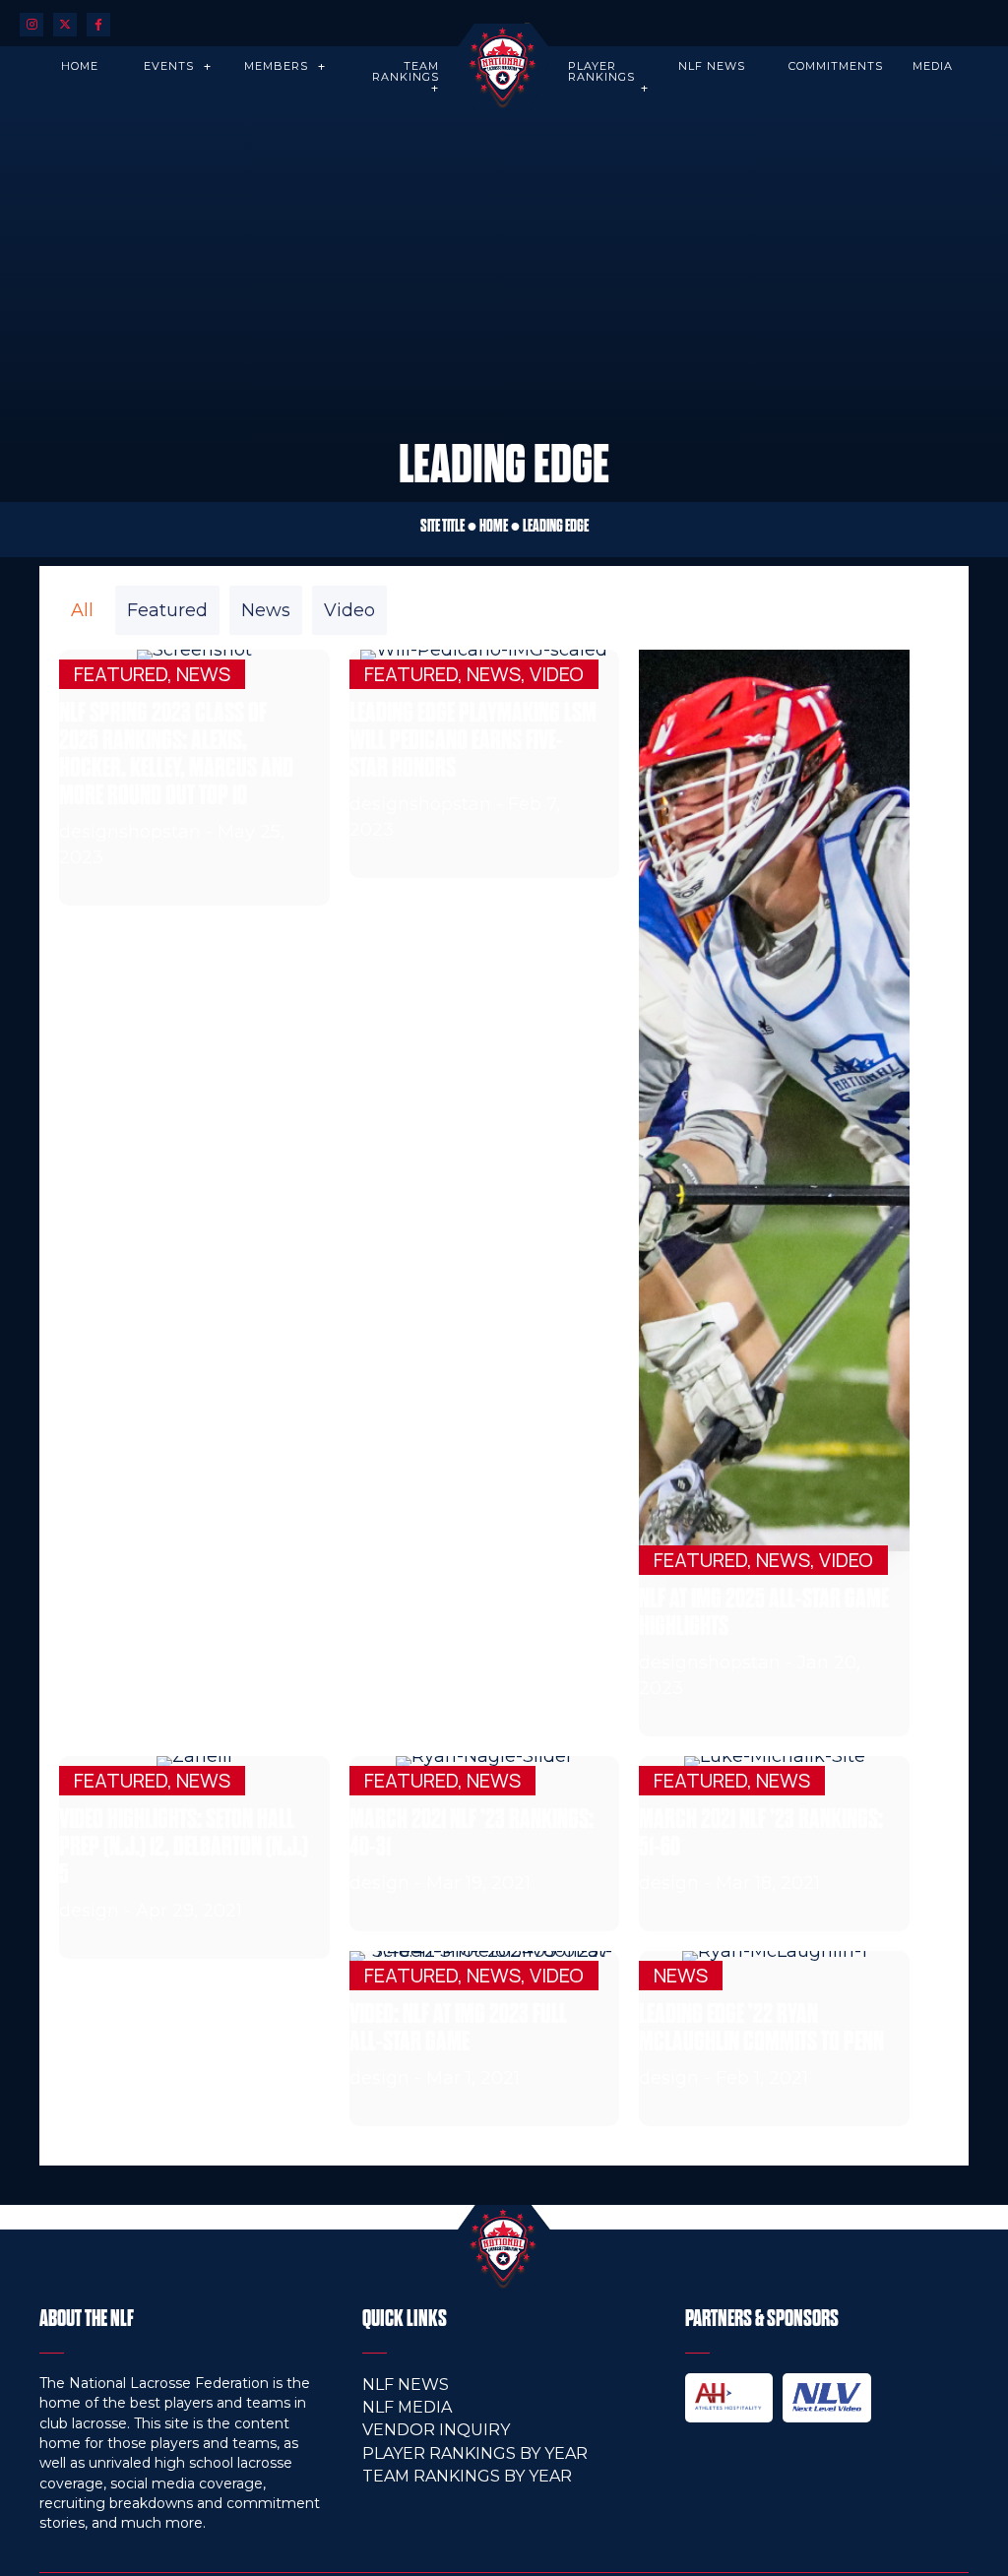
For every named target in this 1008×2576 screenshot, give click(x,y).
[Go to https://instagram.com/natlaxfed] (31, 23)
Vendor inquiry (436, 2430)
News (266, 610)
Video (349, 610)
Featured (167, 610)
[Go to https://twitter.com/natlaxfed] (65, 23)
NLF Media (407, 2407)
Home (494, 526)
